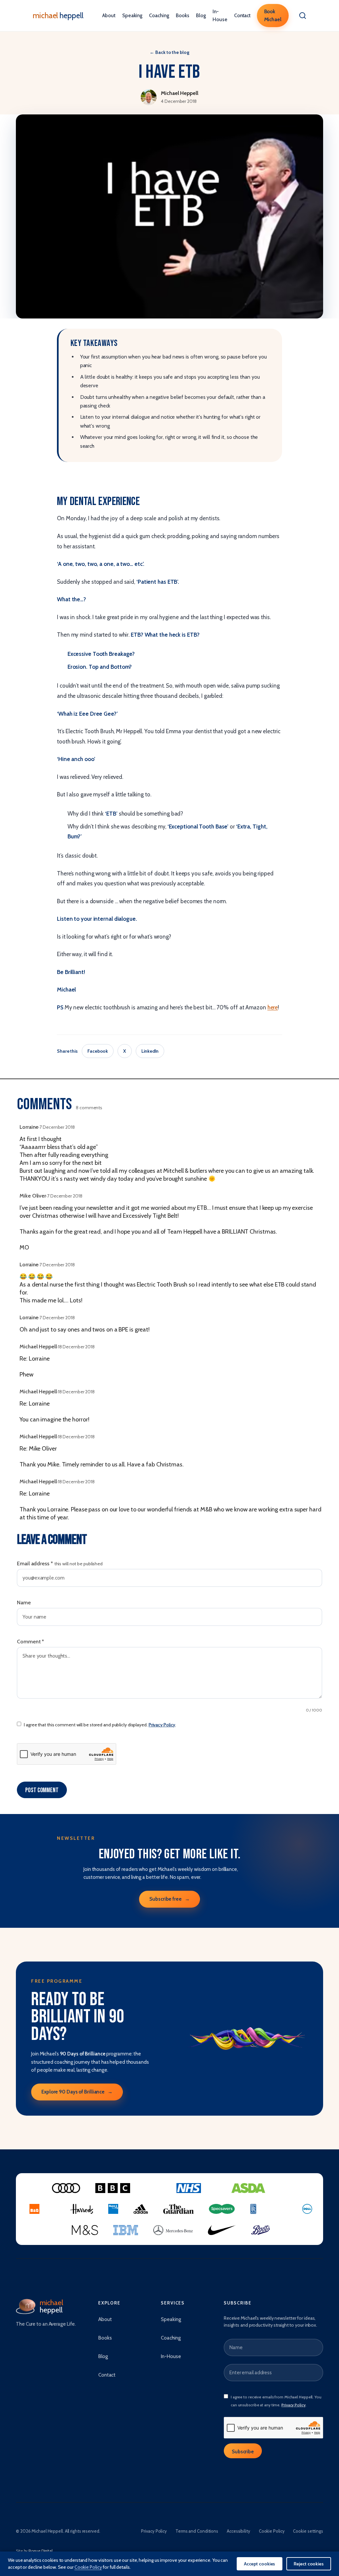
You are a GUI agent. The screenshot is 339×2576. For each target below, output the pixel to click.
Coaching (159, 16)
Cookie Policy (272, 2531)
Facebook (98, 1051)
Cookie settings (308, 2531)
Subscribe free (169, 1899)
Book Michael (273, 16)
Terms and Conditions (197, 2531)
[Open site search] (303, 16)
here (273, 1007)
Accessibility (239, 2531)
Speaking (132, 16)
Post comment (42, 1790)
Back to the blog (169, 52)
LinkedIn (150, 1051)
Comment (30, 1642)
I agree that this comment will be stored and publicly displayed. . (100, 1725)
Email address (60, 1563)
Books (183, 16)
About (109, 16)
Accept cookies (260, 2564)
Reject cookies (309, 2564)
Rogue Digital (41, 2551)
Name (24, 1603)
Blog (201, 16)
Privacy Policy (162, 1725)
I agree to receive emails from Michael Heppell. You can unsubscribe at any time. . (276, 2401)
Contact (242, 16)
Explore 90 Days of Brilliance (77, 2092)
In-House (220, 16)
